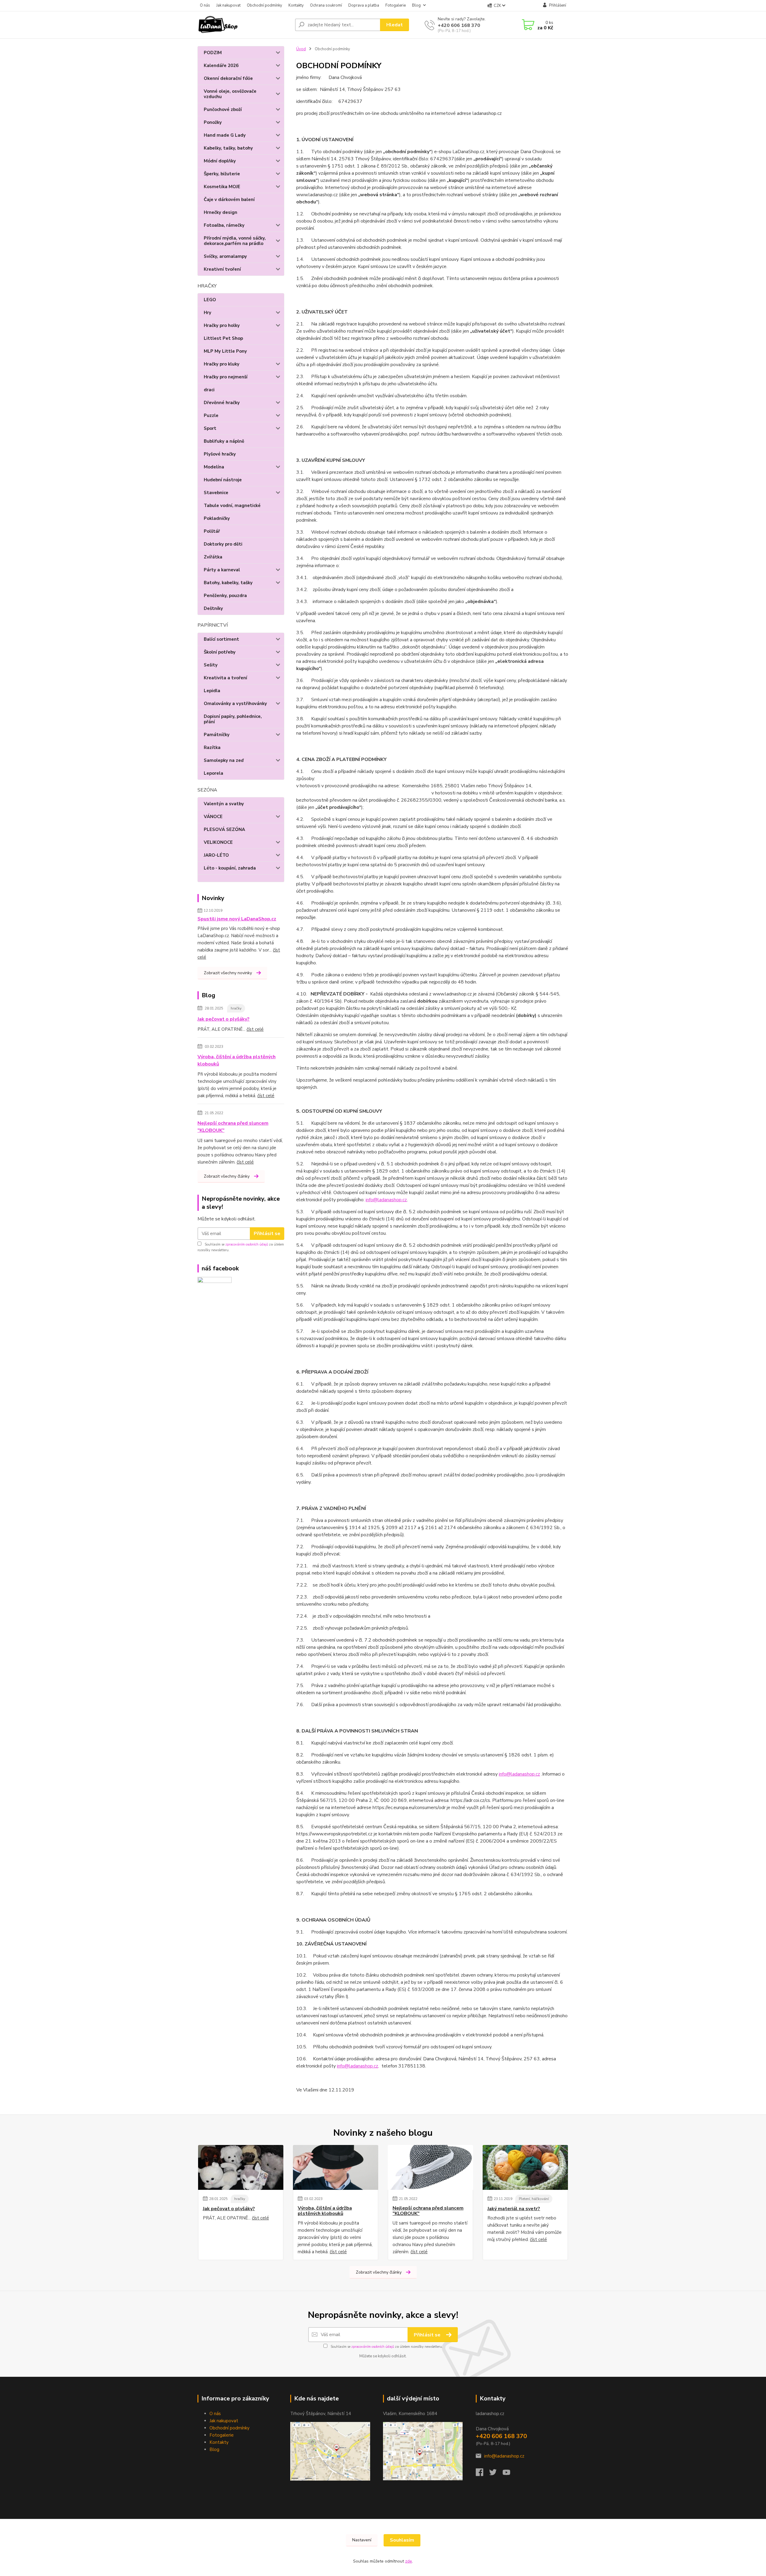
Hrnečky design (221, 212)
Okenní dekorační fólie (228, 78)
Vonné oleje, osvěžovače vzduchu (230, 94)
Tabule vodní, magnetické (232, 506)
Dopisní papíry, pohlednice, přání (233, 719)
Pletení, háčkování (534, 2199)
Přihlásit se (267, 1234)
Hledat (395, 25)
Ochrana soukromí (326, 5)
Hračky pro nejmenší (226, 377)
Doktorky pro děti (223, 544)
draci (209, 390)
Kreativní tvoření (222, 269)
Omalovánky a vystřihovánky (235, 704)
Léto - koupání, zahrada (230, 868)
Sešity (211, 665)
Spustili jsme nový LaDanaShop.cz (237, 919)
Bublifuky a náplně (224, 441)
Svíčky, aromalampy (225, 256)
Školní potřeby (220, 652)
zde (409, 2561)
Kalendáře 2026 (221, 66)
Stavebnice (216, 493)
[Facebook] (482, 2474)
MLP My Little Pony (225, 351)
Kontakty (296, 5)
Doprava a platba (364, 5)
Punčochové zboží (223, 109)
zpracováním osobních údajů (247, 1244)
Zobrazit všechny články (227, 1176)
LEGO (210, 300)
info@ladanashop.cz (386, 1200)
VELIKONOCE (218, 842)
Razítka (212, 747)
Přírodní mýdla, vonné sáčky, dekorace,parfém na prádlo (235, 241)
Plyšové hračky (220, 454)
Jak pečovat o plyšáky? (224, 1019)
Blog (416, 5)
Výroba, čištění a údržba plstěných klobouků (237, 1060)
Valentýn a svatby (224, 804)
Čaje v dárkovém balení (229, 200)
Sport (210, 428)
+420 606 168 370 (459, 25)
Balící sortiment (221, 639)
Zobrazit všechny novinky (228, 973)
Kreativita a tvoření (225, 678)
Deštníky (213, 608)
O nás (205, 5)
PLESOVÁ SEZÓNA (224, 829)
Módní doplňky (220, 161)
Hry (208, 313)
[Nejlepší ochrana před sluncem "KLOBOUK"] (430, 2167)
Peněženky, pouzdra (225, 596)
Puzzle (211, 415)
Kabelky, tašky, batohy (228, 148)
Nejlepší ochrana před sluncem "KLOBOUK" (233, 1127)
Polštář (212, 531)
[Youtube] (509, 2474)
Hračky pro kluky (222, 364)
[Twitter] (496, 2474)
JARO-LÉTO (216, 855)
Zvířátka (213, 557)
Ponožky (213, 122)
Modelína (214, 467)
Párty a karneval (222, 570)
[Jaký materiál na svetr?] (525, 2167)
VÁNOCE (213, 817)
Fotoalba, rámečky (224, 225)
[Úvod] (244, 25)
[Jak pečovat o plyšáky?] (241, 2167)
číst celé (255, 1029)
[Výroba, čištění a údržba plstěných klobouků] (336, 2167)
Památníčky (217, 735)
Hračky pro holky (222, 325)
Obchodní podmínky (265, 5)
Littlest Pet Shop (223, 338)
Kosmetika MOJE (222, 187)
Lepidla (212, 691)
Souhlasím (402, 2540)
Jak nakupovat (228, 5)
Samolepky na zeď (224, 760)
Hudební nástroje (223, 480)
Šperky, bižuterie (222, 174)
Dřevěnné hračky (222, 403)
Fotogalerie (396, 5)
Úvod (301, 49)
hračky (236, 1008)
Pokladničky (217, 518)
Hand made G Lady (225, 135)
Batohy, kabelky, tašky (228, 583)
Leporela (213, 773)
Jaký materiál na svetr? (514, 2209)
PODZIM (213, 53)
